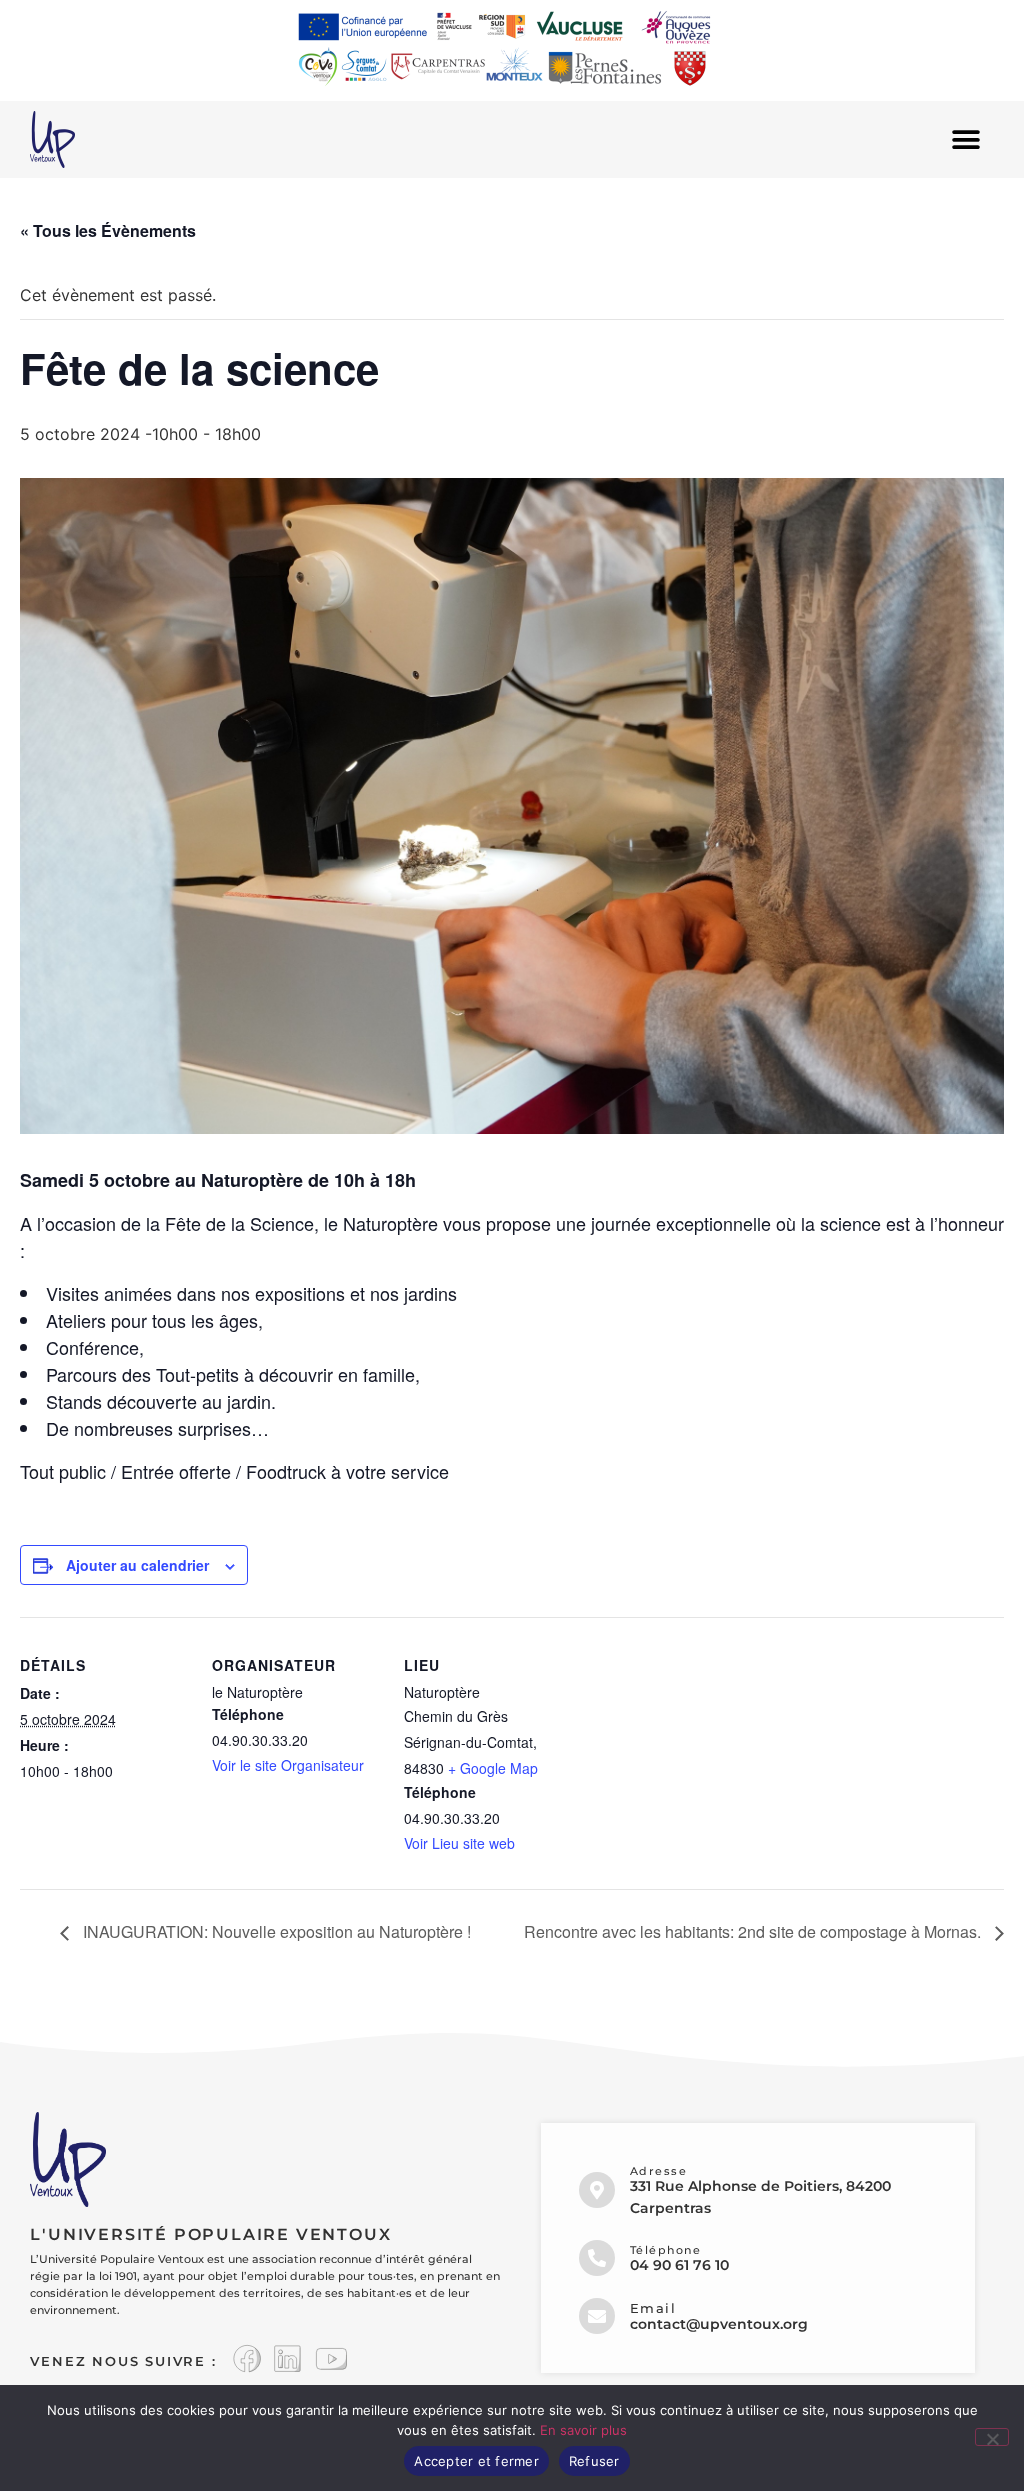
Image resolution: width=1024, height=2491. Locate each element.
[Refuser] (992, 2437)
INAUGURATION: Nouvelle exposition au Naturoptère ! (275, 1931)
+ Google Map (493, 1768)
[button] (966, 139)
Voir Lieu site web (459, 1843)
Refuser (594, 2461)
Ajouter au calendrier (137, 1565)
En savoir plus (583, 2430)
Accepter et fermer (476, 2461)
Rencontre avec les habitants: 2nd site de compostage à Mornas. (754, 1931)
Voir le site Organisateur (288, 1765)
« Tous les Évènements (108, 230)
